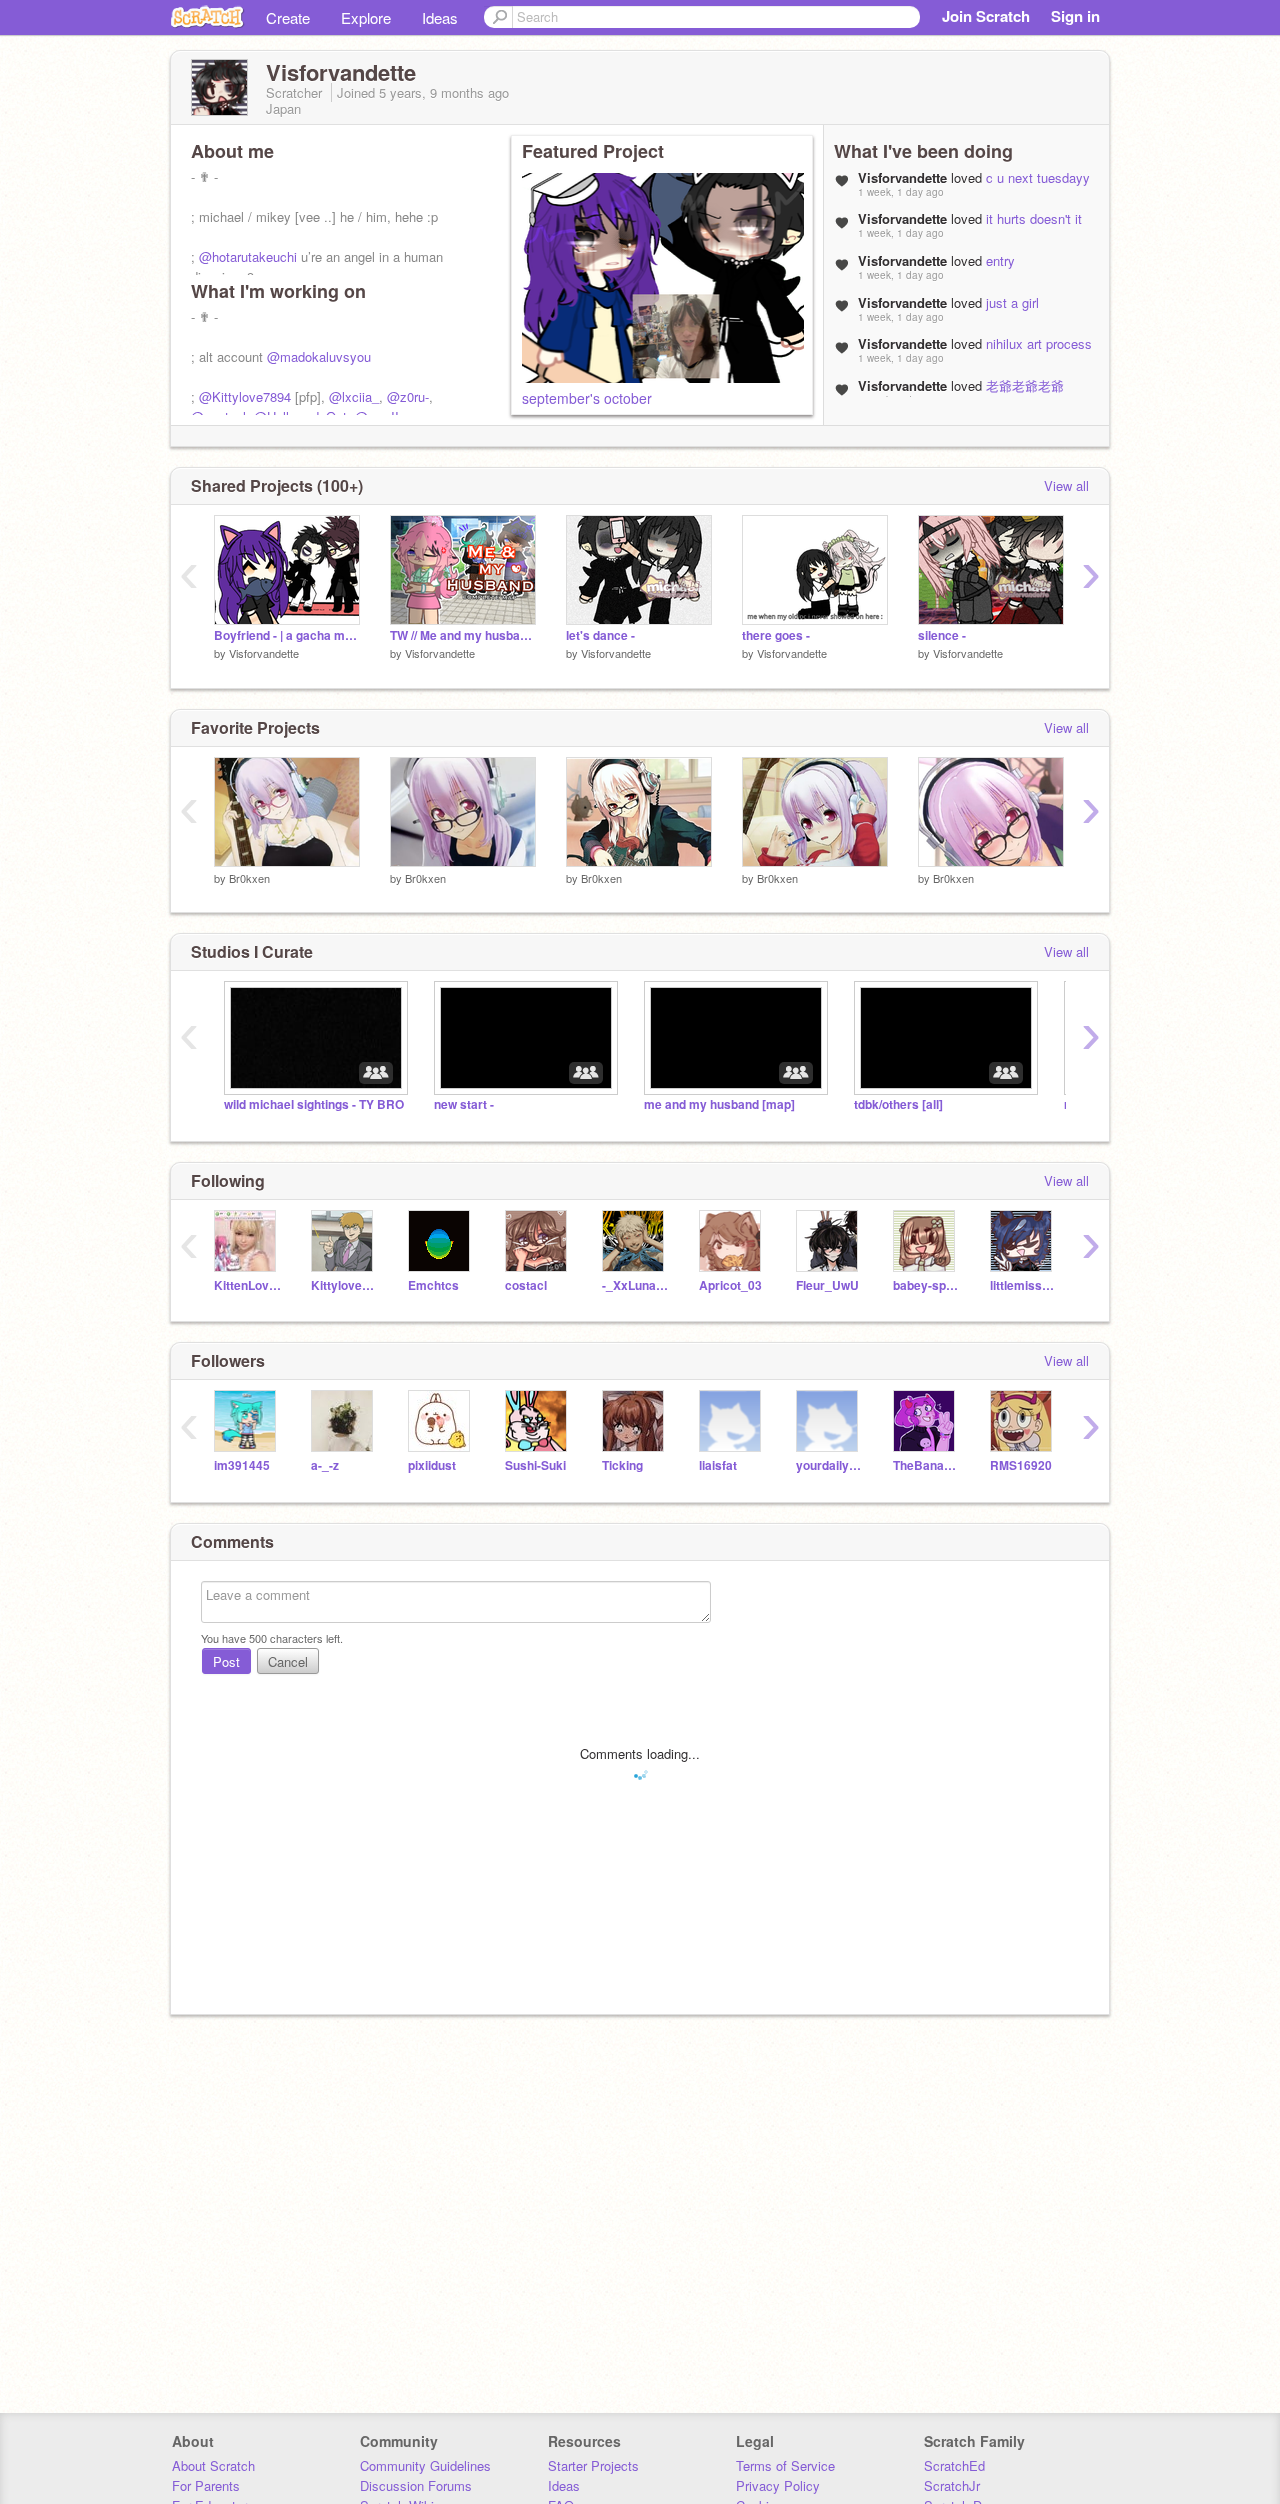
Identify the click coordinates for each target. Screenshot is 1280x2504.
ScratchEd (954, 2465)
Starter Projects (593, 2465)
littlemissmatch (1023, 1285)
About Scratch (213, 2465)
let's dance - (600, 635)
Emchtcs (433, 1285)
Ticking (622, 1465)
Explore (366, 17)
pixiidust (432, 1465)
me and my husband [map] (719, 1104)
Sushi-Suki (535, 1465)
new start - (464, 1104)
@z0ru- (408, 396)
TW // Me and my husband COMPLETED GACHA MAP (463, 635)
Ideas (440, 17)
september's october (587, 398)
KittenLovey (247, 1285)
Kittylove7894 (344, 1285)
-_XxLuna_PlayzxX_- (635, 1285)
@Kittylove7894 (245, 396)
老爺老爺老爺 (1025, 385)
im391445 (242, 1465)
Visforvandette (264, 653)
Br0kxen (249, 878)
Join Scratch (986, 16)
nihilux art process (1039, 343)
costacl (526, 1285)
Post (226, 1661)
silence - (942, 635)
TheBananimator (926, 1465)
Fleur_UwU (827, 1285)
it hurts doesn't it (1034, 218)
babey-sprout (926, 1285)
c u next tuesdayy (1038, 177)
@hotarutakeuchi (248, 256)
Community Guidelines (425, 2465)
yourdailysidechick (829, 1465)
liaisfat (718, 1465)
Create (288, 17)
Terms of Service (785, 2465)
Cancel (288, 1661)
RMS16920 (1021, 1465)
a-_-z (325, 1465)
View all (1066, 485)
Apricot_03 (730, 1285)
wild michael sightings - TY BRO (314, 1104)
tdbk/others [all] (898, 1104)
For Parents (206, 2485)
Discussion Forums (416, 2485)
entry (1000, 260)
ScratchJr (952, 2485)
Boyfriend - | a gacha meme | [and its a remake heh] (287, 635)
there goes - (776, 635)
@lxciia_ (354, 396)
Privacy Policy (778, 2485)
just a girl (1012, 302)
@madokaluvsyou (319, 356)
